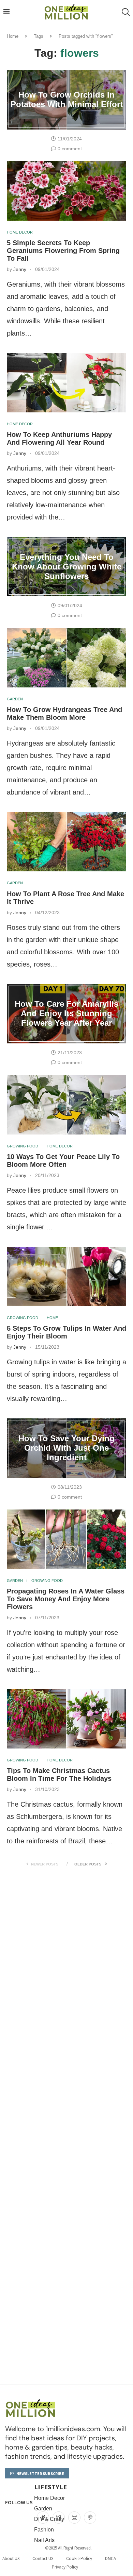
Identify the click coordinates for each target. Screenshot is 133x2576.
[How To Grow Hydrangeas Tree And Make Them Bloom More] (66, 658)
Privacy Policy (65, 2567)
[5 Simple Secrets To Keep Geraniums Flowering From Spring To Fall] (66, 191)
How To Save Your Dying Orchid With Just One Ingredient (66, 1448)
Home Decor (20, 232)
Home (13, 36)
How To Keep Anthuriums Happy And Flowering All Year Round (59, 438)
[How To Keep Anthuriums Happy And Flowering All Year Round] (66, 383)
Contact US (43, 2558)
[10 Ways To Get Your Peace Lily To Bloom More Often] (66, 1105)
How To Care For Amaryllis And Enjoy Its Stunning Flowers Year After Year (66, 1013)
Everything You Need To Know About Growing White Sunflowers (67, 567)
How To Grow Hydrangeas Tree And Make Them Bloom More (64, 713)
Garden (15, 699)
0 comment (70, 149)
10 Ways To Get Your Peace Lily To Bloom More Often (63, 1161)
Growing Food (23, 1146)
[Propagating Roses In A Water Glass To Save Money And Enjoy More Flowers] (66, 1539)
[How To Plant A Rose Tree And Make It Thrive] (66, 842)
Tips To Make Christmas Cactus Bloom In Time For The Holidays (59, 1775)
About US (11, 2558)
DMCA (110, 2558)
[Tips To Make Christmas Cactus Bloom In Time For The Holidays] (66, 1719)
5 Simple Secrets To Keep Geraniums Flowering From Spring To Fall (63, 251)
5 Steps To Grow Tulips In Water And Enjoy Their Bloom (66, 1332)
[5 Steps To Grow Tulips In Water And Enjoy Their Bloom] (66, 1276)
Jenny (20, 269)
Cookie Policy (79, 2558)
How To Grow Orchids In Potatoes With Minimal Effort (67, 99)
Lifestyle (50, 2487)
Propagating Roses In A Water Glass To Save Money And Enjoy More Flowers (66, 1599)
